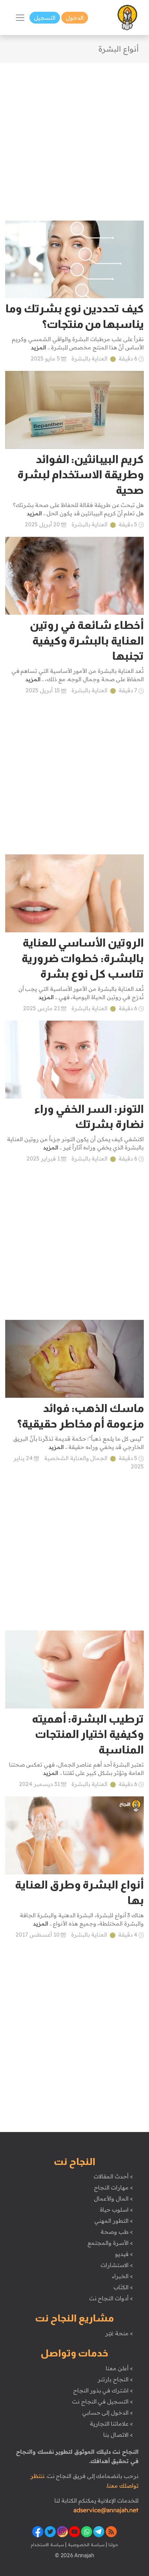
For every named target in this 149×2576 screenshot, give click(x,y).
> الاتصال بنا (118, 2435)
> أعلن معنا (119, 2368)
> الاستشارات (117, 2265)
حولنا (113, 2544)
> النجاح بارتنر (115, 2379)
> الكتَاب (123, 2287)
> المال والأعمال (113, 2199)
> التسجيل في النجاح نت (103, 2401)
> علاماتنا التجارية (111, 2424)
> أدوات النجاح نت (111, 2298)
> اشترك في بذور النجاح (103, 2390)
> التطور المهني (113, 2221)
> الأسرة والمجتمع (110, 2243)
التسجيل (45, 18)
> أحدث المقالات (113, 2176)
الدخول (75, 18)
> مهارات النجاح (113, 2187)
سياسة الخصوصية (85, 2544)
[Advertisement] (74, 137)
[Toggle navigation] (20, 18)
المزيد (38, 347)
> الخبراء (122, 2276)
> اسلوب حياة (116, 2210)
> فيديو (124, 2254)
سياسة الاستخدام (47, 2544)
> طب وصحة (117, 2232)
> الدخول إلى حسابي (108, 2413)
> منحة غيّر (119, 2333)
